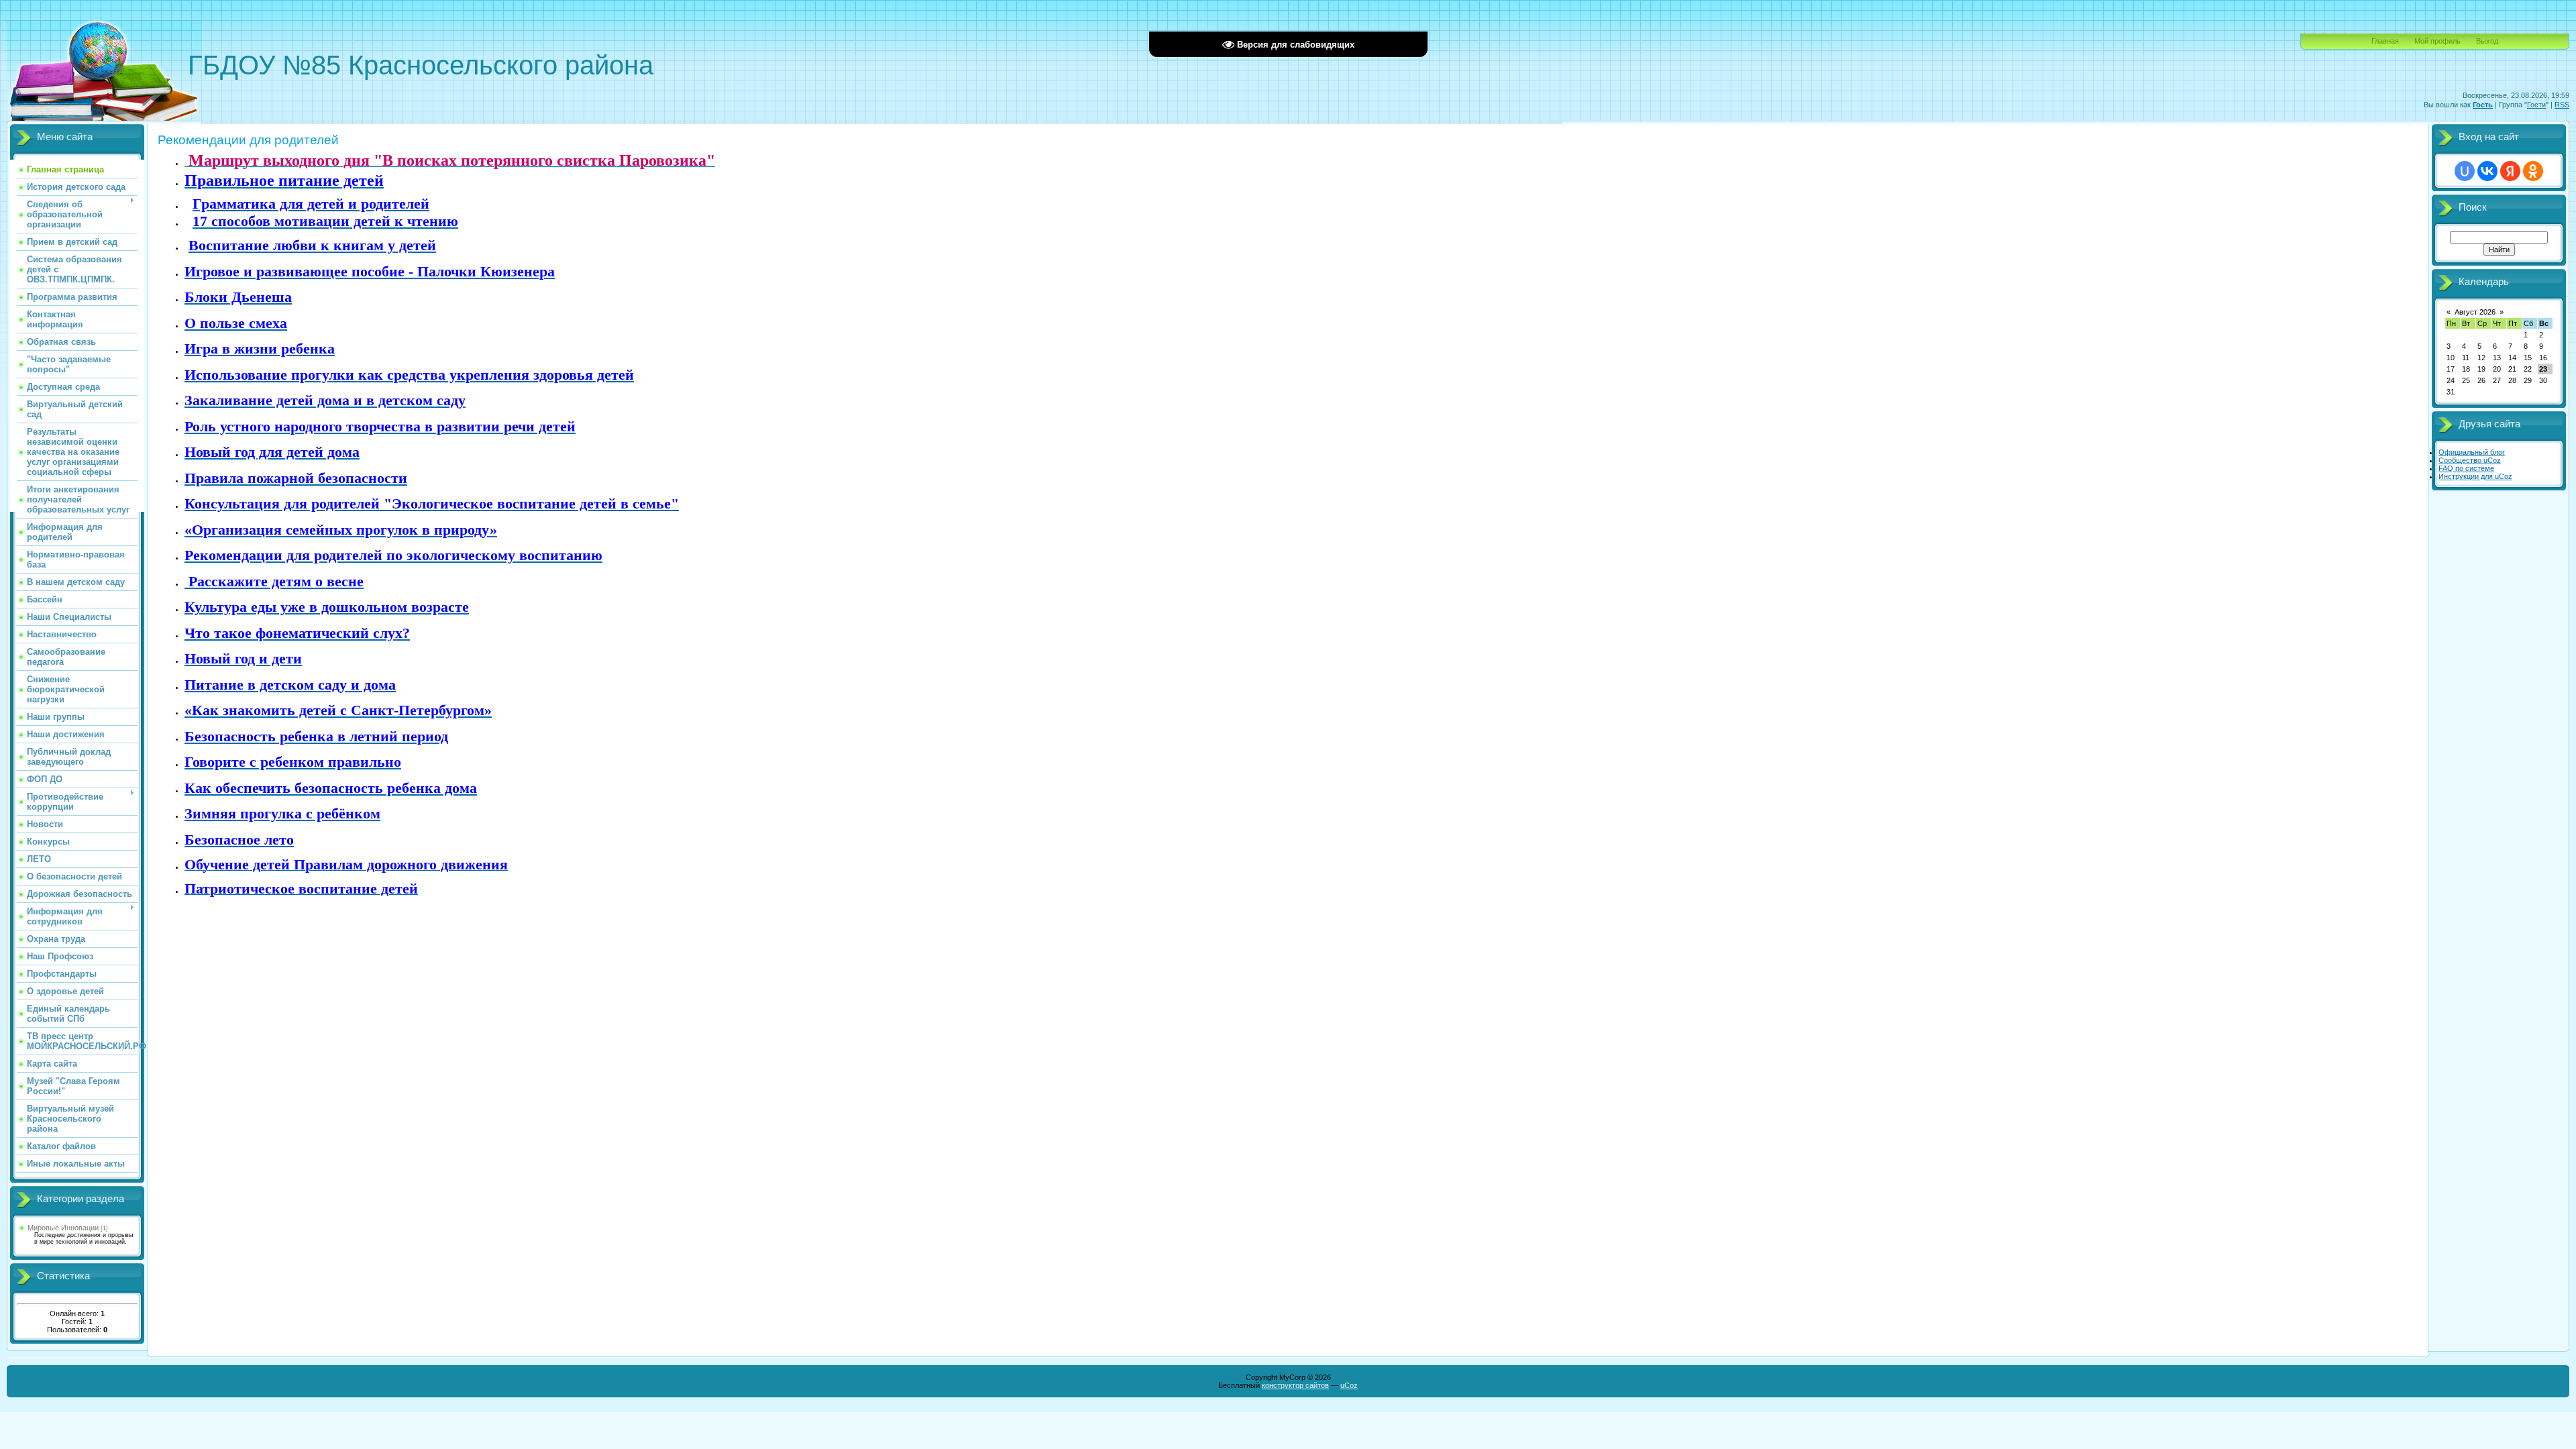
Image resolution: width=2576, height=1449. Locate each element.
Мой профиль (2437, 41)
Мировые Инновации (63, 1228)
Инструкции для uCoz (2475, 476)
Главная (2385, 41)
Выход (2487, 41)
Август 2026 (2475, 312)
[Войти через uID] (2465, 171)
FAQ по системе (2466, 468)
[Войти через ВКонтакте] (2487, 171)
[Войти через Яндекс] (2510, 171)
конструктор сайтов (1295, 1385)
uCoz (1349, 1385)
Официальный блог (2472, 452)
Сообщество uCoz (2470, 460)
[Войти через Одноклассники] (2533, 171)
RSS (2562, 105)
